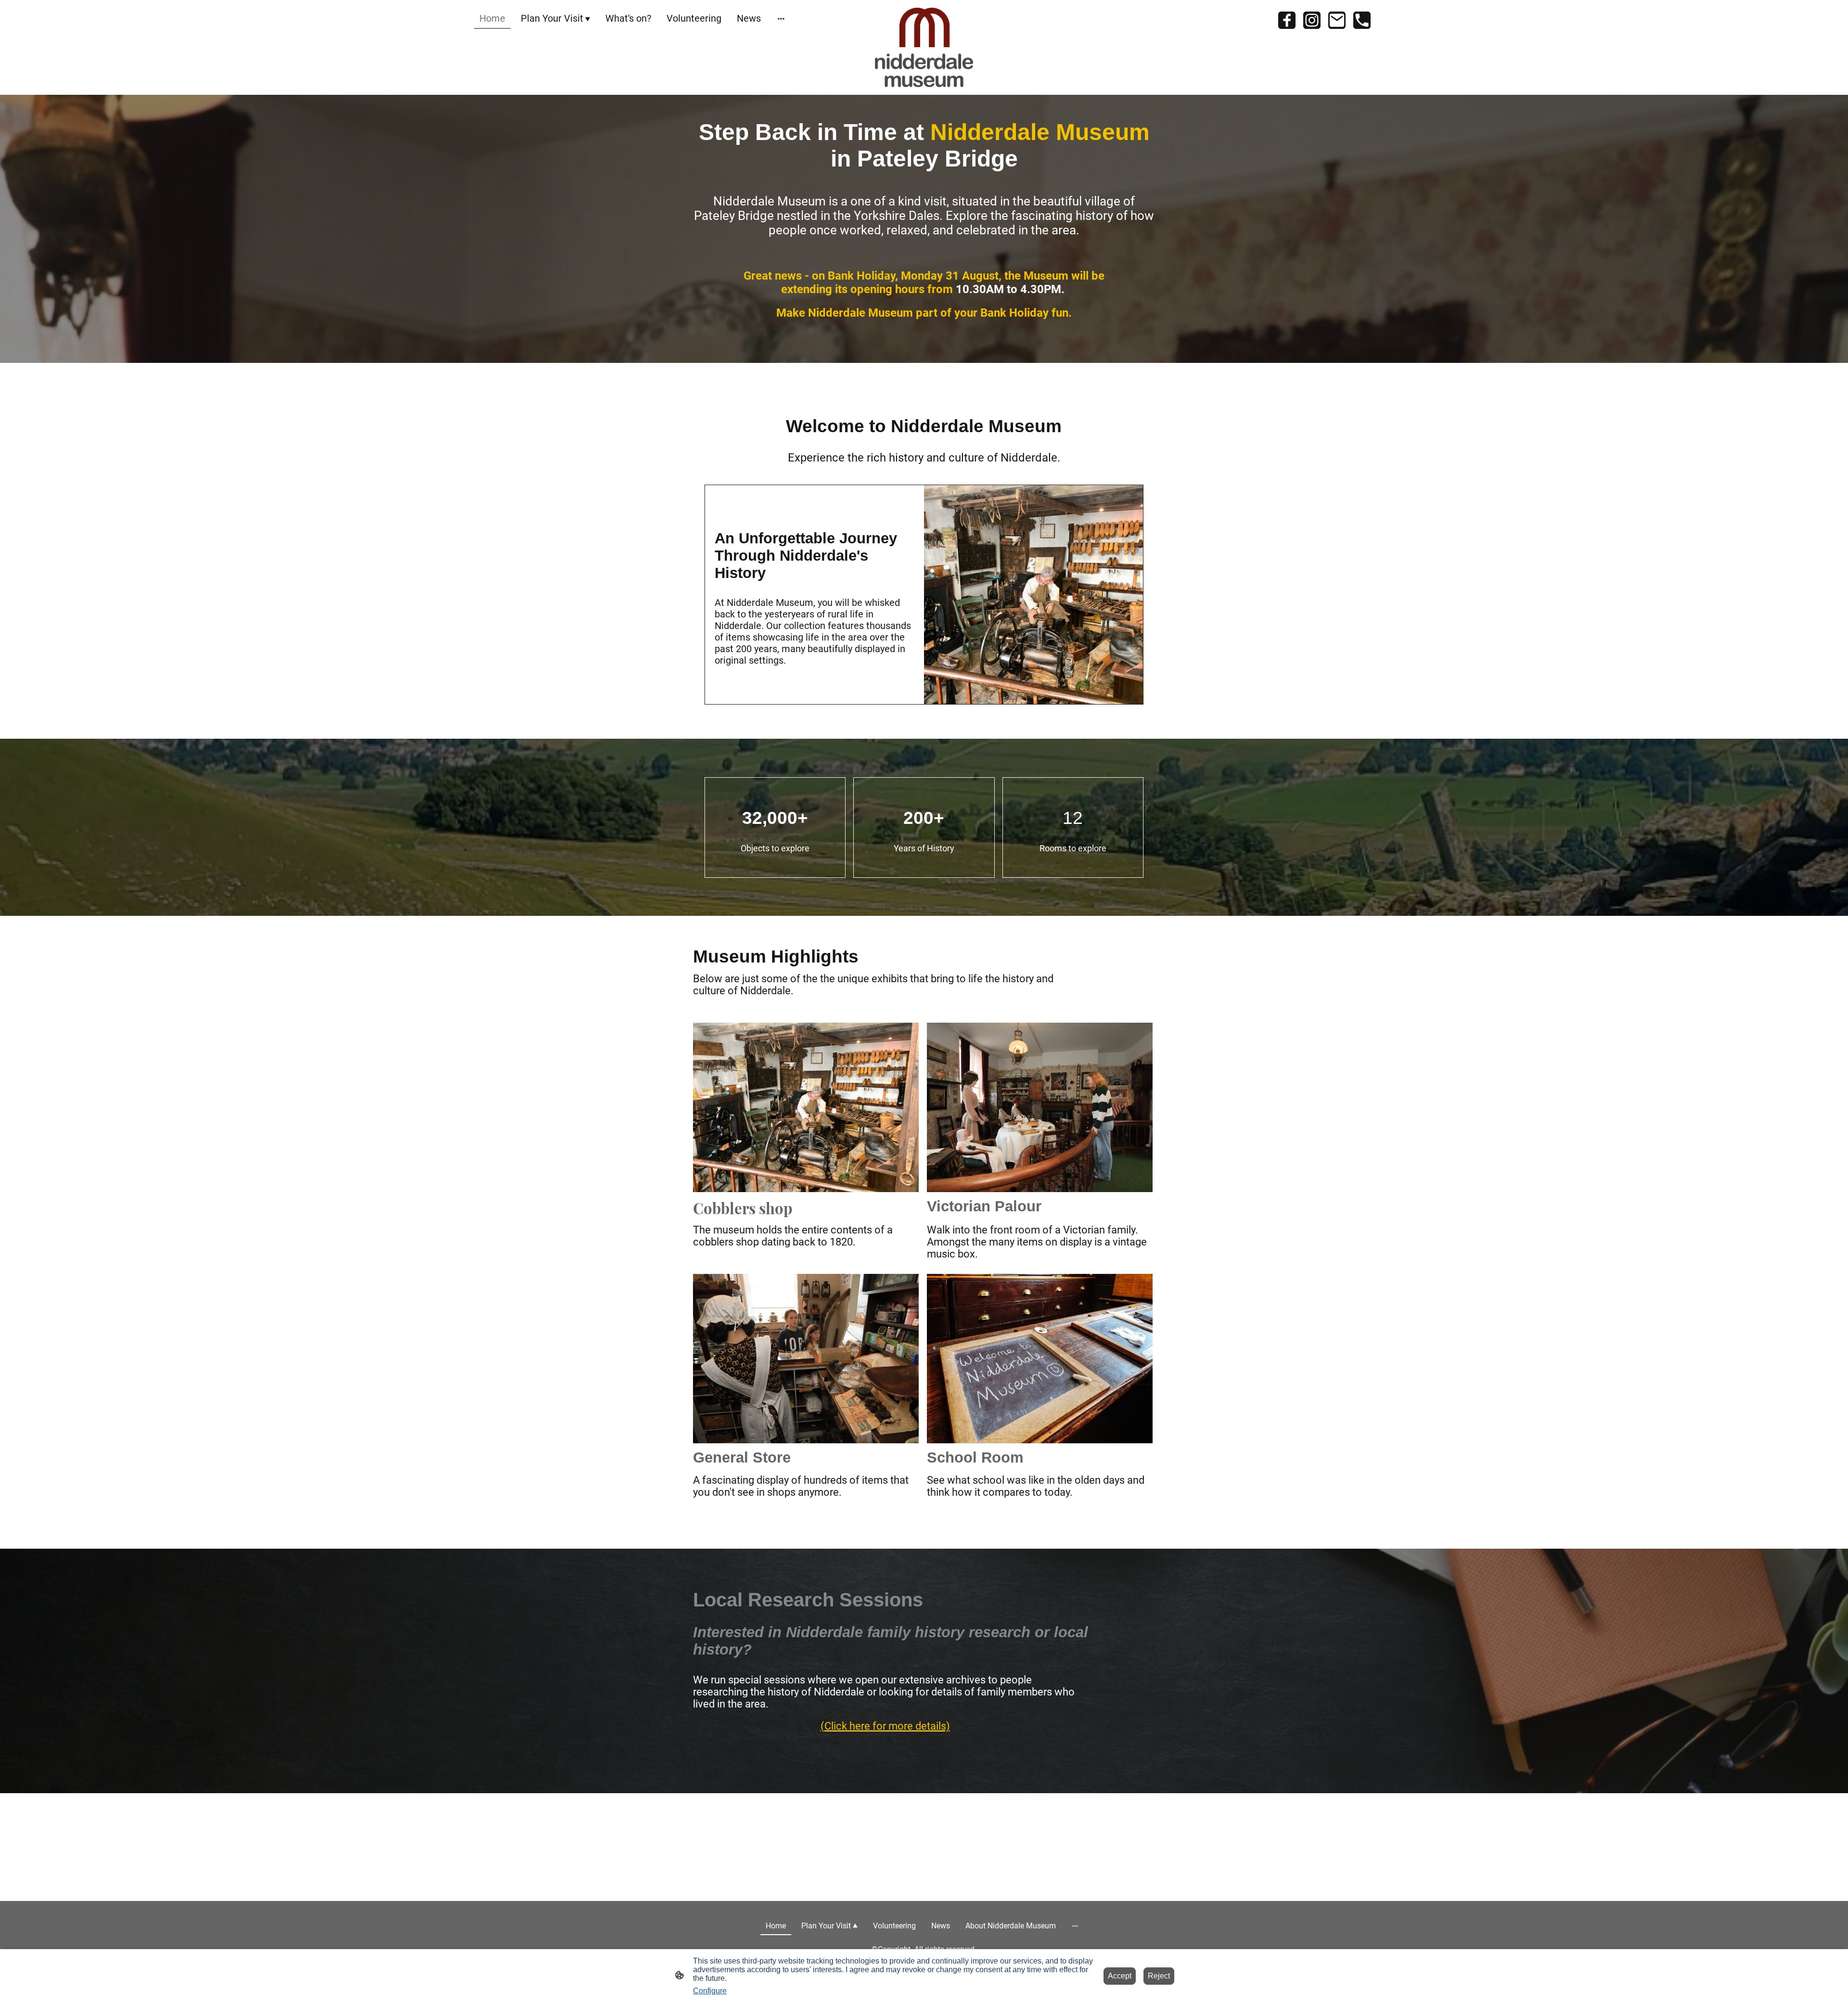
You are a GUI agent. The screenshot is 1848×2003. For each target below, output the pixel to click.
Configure (710, 1991)
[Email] (1337, 20)
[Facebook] (1287, 20)
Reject (1159, 1976)
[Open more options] (781, 19)
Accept (1120, 1976)
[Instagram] (1312, 20)
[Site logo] (924, 47)
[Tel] (1362, 20)
